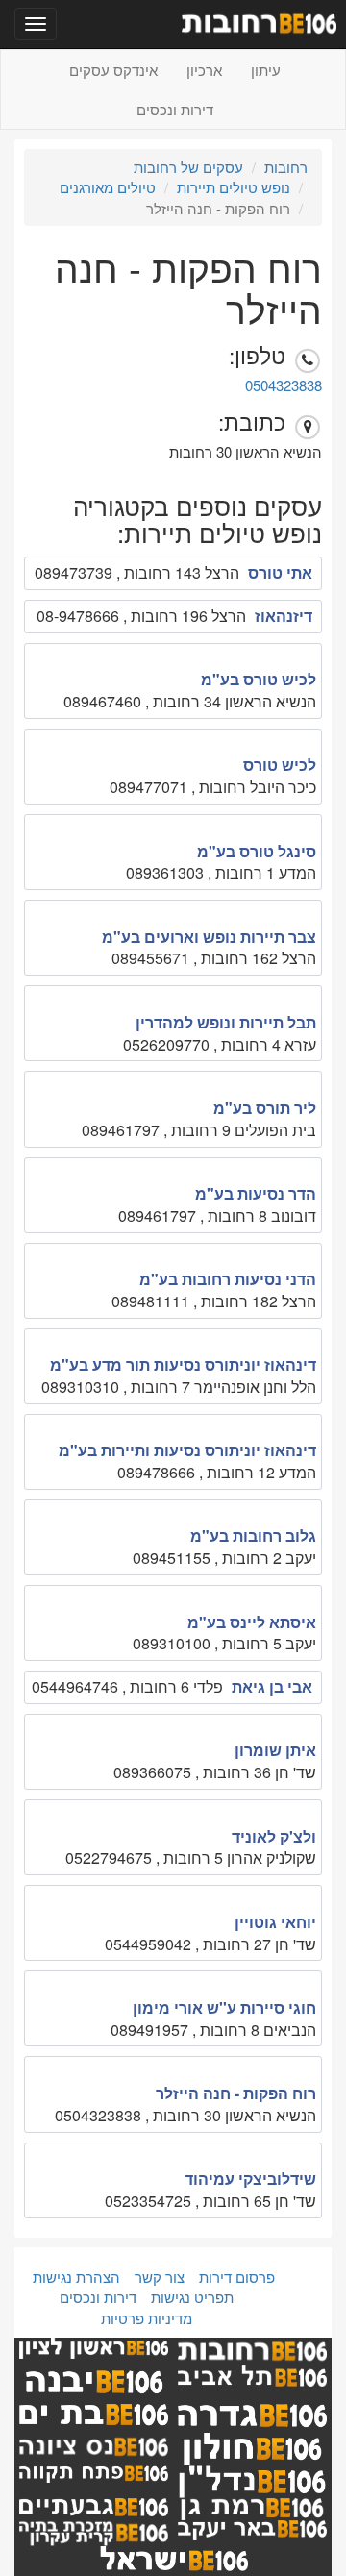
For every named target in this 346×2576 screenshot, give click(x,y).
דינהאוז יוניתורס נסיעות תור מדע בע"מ (183, 1364)
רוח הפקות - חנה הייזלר (236, 2093)
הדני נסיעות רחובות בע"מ (228, 1279)
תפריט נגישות (192, 2297)
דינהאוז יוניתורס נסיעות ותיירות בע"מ (187, 1450)
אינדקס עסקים (113, 70)
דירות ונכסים (175, 109)
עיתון (266, 70)
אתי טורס (280, 572)
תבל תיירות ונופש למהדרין (226, 1022)
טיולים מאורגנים (108, 187)
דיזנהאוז (284, 616)
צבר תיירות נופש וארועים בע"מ (209, 937)
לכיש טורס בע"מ (259, 679)
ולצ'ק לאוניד (274, 1836)
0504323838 (284, 385)
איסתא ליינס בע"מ (252, 1622)
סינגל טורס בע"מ (257, 851)
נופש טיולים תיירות (234, 187)
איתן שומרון (275, 1750)
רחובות (286, 167)
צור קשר (160, 2277)
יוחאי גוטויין (275, 1922)
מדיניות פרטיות (147, 2318)
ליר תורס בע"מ (265, 1108)
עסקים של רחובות (188, 167)
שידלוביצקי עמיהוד (250, 2179)
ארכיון (204, 70)
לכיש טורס (280, 765)
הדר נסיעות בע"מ (256, 1193)
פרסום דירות (237, 2277)
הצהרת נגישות (76, 2277)
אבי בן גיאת (272, 1686)
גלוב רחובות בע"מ (253, 1536)
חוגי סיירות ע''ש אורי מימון (224, 2007)
